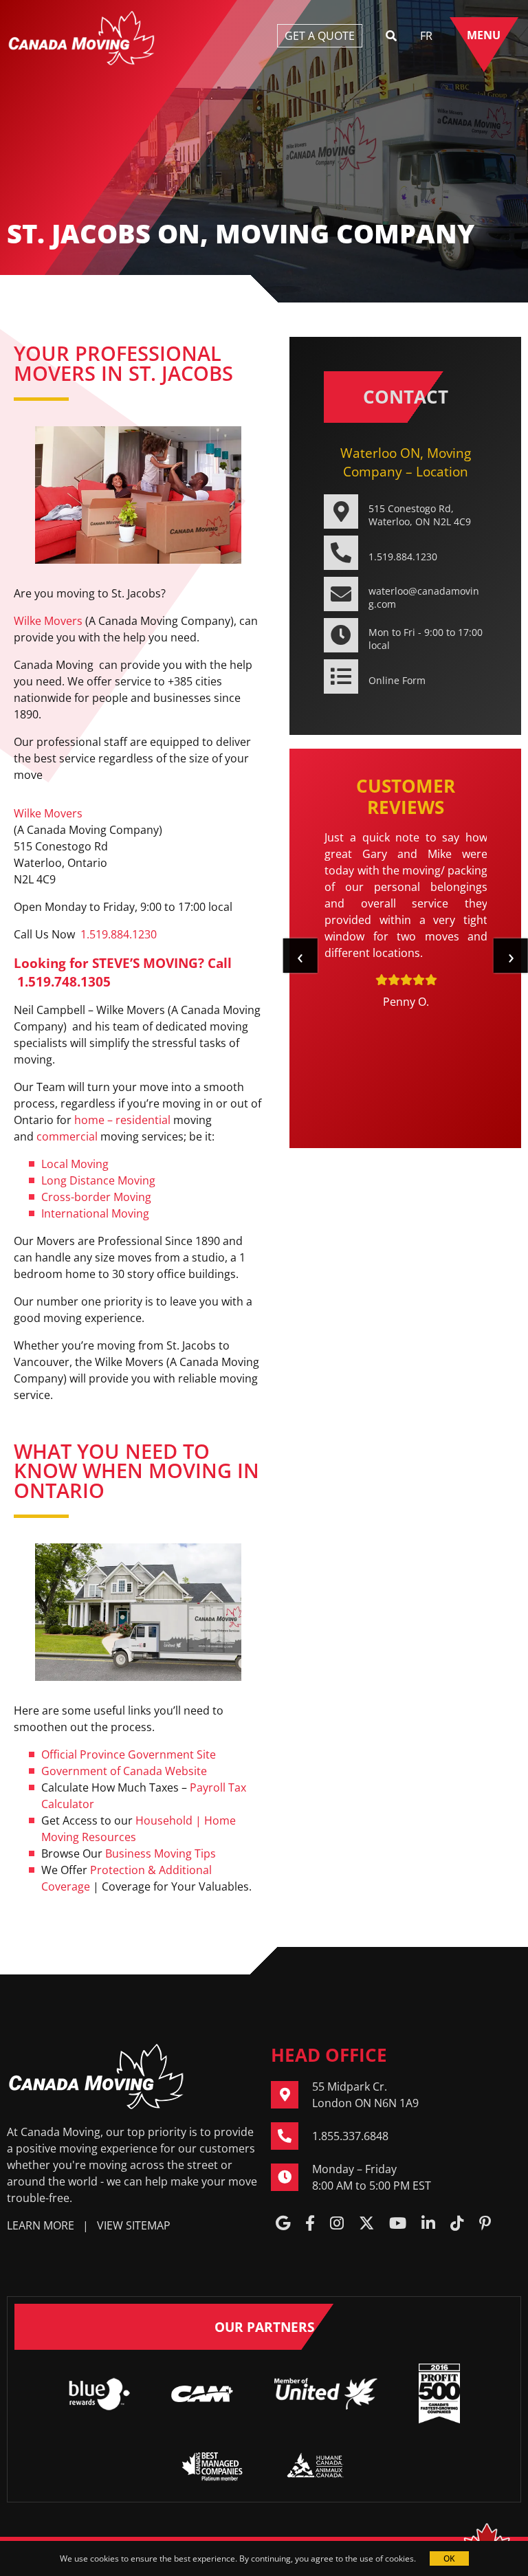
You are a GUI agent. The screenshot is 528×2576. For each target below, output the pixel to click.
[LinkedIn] (428, 2224)
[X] (366, 2224)
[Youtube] (398, 2224)
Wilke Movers (48, 621)
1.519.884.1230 (119, 934)
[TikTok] (457, 2224)
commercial (67, 1136)
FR (426, 36)
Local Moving (75, 1164)
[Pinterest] (485, 2224)
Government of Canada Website (124, 1771)
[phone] (291, 2136)
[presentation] (300, 956)
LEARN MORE (41, 2225)
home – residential (122, 1120)
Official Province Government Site (129, 1754)
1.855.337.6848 (350, 2136)
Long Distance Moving (98, 1180)
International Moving (95, 1213)
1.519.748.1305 (64, 981)
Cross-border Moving (96, 1197)
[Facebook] (310, 2224)
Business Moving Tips (161, 1853)
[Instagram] (337, 2224)
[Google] (283, 2224)
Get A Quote (320, 36)
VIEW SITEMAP (134, 2225)
